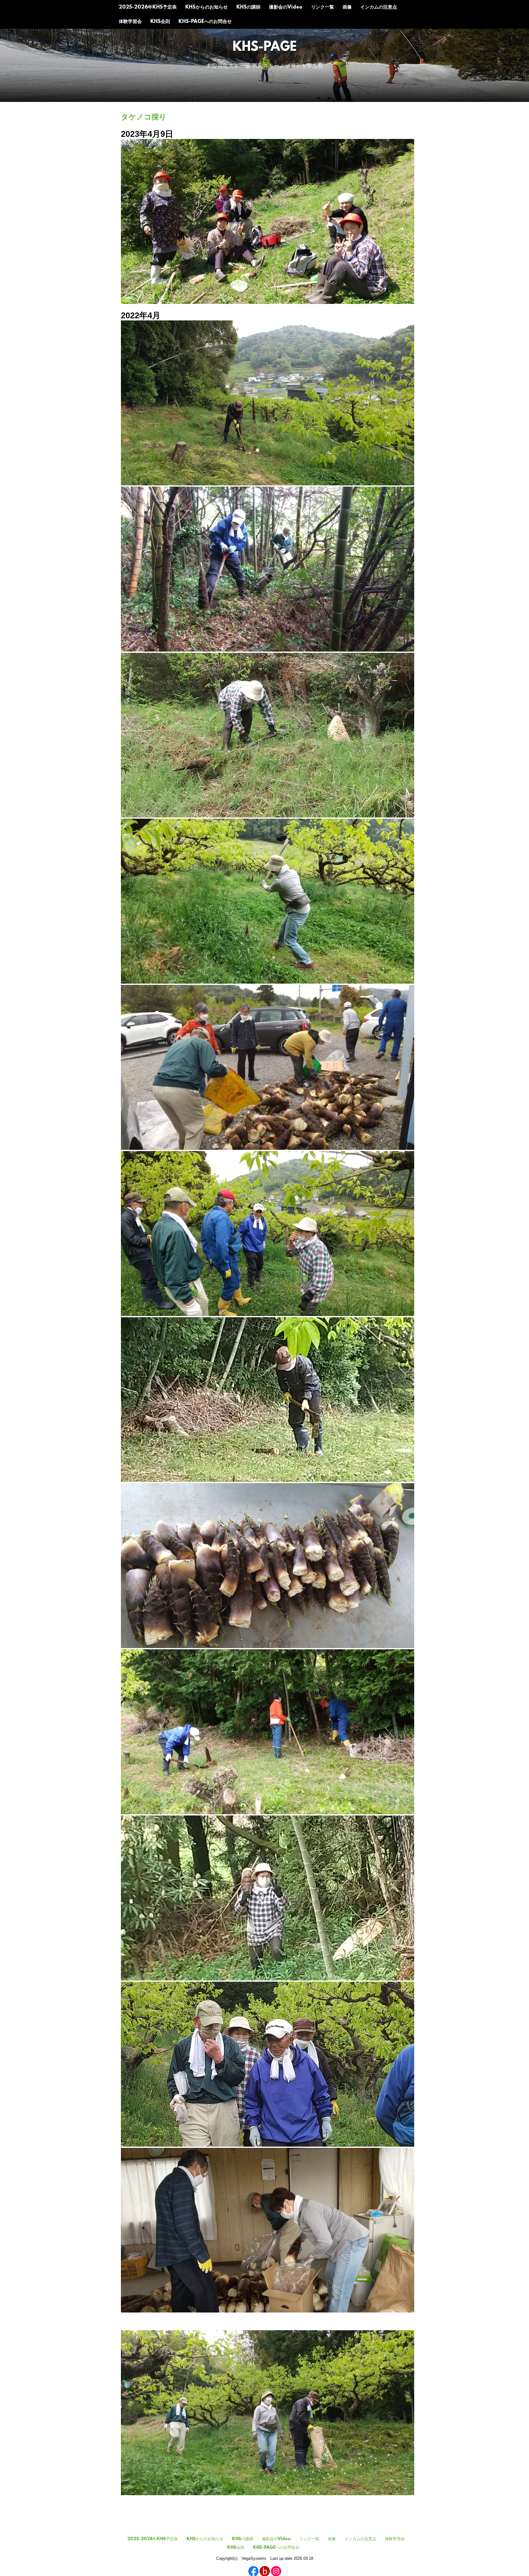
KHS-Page (265, 48)
